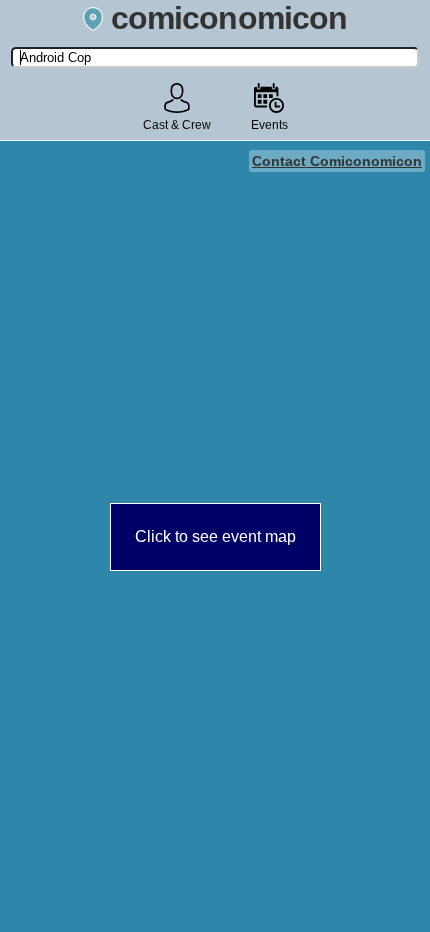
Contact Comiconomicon (337, 161)
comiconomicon (229, 18)
